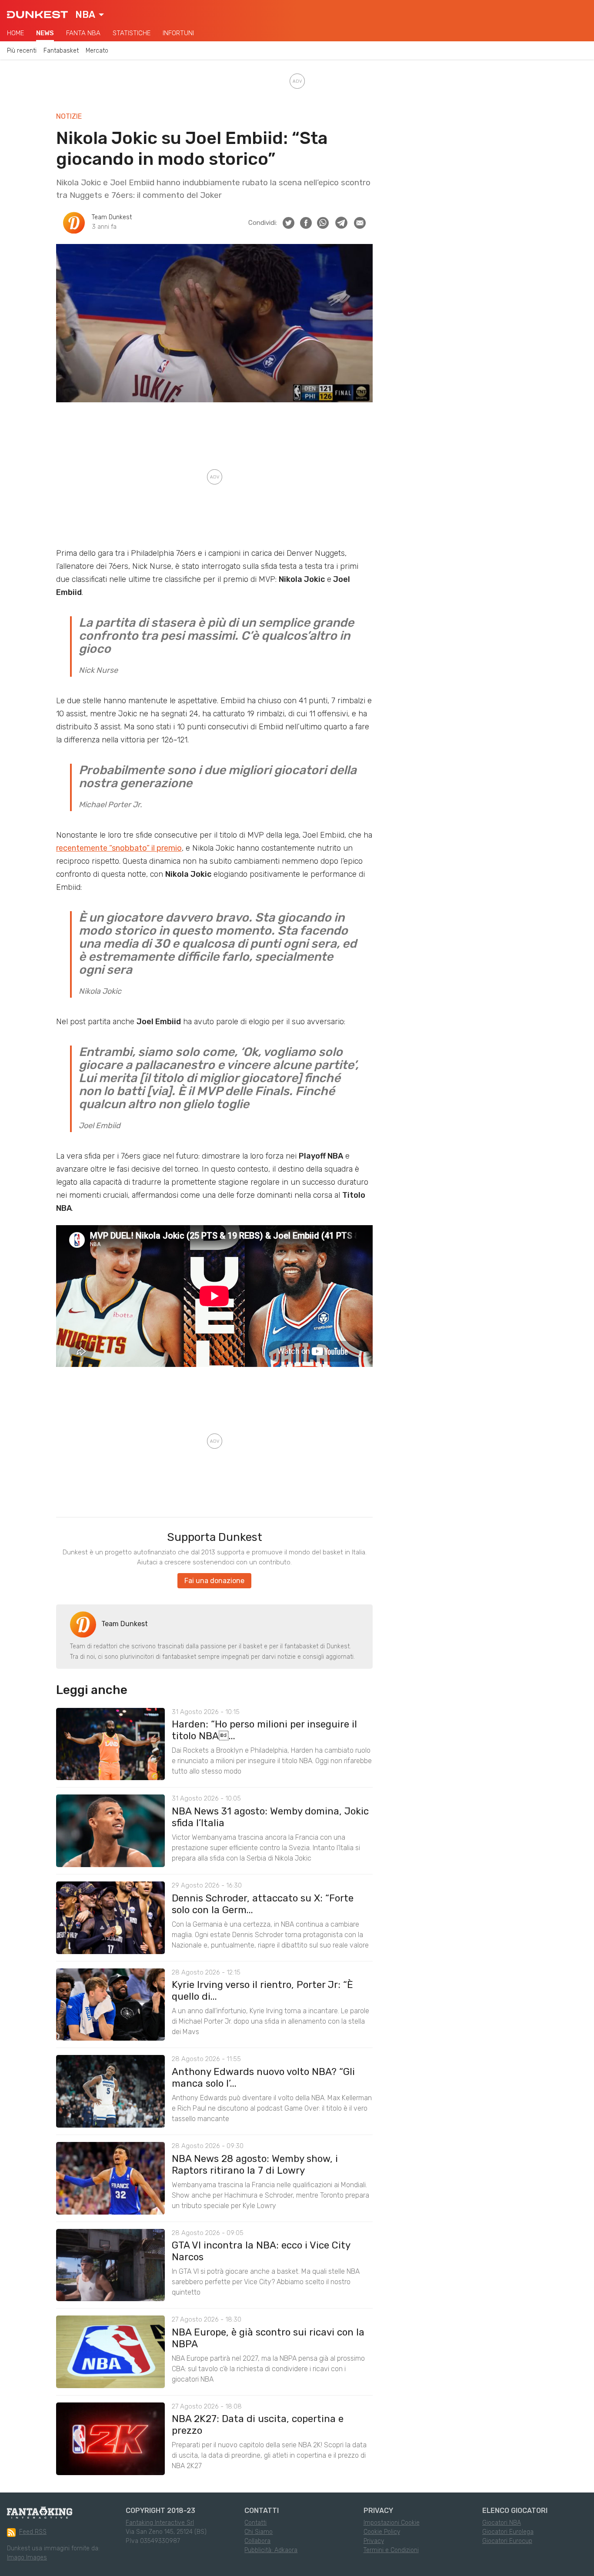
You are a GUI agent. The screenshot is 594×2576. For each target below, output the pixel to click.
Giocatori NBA (502, 2523)
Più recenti (22, 51)
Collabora (257, 2541)
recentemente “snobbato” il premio (119, 848)
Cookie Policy (382, 2532)
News (45, 33)
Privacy (374, 2541)
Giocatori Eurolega (508, 2532)
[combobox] (90, 15)
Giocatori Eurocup (507, 2541)
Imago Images (27, 2558)
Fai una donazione (214, 1581)
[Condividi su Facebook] (306, 223)
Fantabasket (61, 51)
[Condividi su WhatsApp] (323, 223)
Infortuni (178, 33)
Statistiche (132, 33)
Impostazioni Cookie (392, 2523)
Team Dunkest (112, 217)
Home (15, 33)
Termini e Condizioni (391, 2550)
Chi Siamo (259, 2532)
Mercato (97, 51)
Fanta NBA (83, 33)
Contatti (255, 2523)
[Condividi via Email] (360, 223)
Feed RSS (33, 2532)
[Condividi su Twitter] (289, 223)
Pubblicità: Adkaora (271, 2550)
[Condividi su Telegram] (341, 223)
